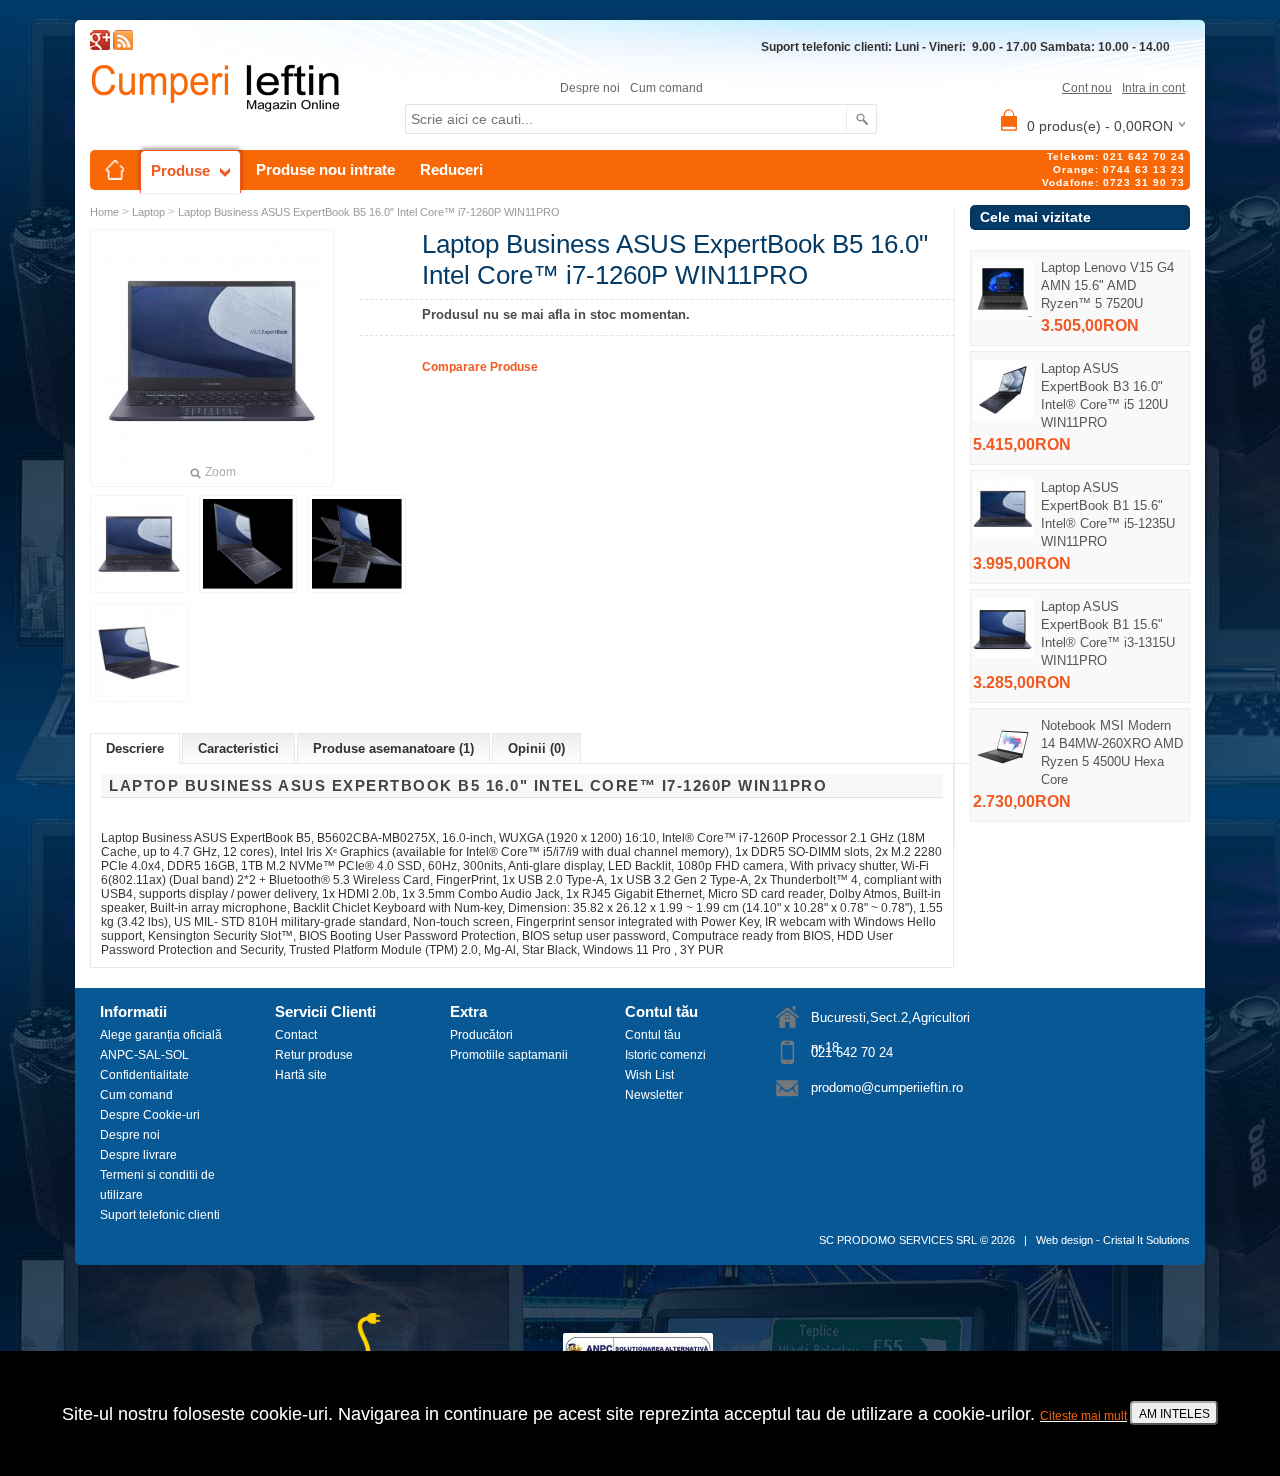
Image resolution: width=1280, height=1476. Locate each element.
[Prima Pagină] (115, 170)
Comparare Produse (480, 367)
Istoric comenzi (665, 1055)
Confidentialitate (144, 1075)
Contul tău (653, 1035)
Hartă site (301, 1075)
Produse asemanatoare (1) (393, 748)
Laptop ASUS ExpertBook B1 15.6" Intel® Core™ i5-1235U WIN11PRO (1108, 514)
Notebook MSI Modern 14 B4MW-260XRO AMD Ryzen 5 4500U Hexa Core (1112, 752)
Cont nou (1087, 88)
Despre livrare (138, 1155)
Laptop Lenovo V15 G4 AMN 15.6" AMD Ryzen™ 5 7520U (1107, 285)
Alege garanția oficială (161, 1035)
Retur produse (314, 1055)
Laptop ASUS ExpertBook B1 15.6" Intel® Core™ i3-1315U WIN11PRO (1108, 633)
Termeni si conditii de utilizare (157, 1185)
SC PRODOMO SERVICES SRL (898, 1240)
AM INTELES (1174, 1414)
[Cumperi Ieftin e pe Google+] (100, 46)
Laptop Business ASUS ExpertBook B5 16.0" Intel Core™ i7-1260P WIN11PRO (369, 212)
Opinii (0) (536, 748)
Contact (296, 1035)
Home (104, 212)
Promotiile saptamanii (509, 1055)
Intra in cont (1153, 88)
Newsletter (654, 1095)
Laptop (148, 212)
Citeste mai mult (1083, 1416)
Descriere (135, 748)
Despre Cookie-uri (150, 1115)
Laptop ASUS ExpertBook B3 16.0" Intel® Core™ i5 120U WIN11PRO (1104, 395)
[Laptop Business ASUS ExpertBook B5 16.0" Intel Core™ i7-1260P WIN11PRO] (139, 544)
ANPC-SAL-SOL (144, 1055)
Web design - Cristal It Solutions (1113, 1240)
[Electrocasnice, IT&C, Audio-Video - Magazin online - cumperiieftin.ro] (123, 46)
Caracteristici (238, 748)
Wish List (649, 1075)
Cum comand (666, 88)
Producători (481, 1035)
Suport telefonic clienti (160, 1215)
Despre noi (590, 88)
